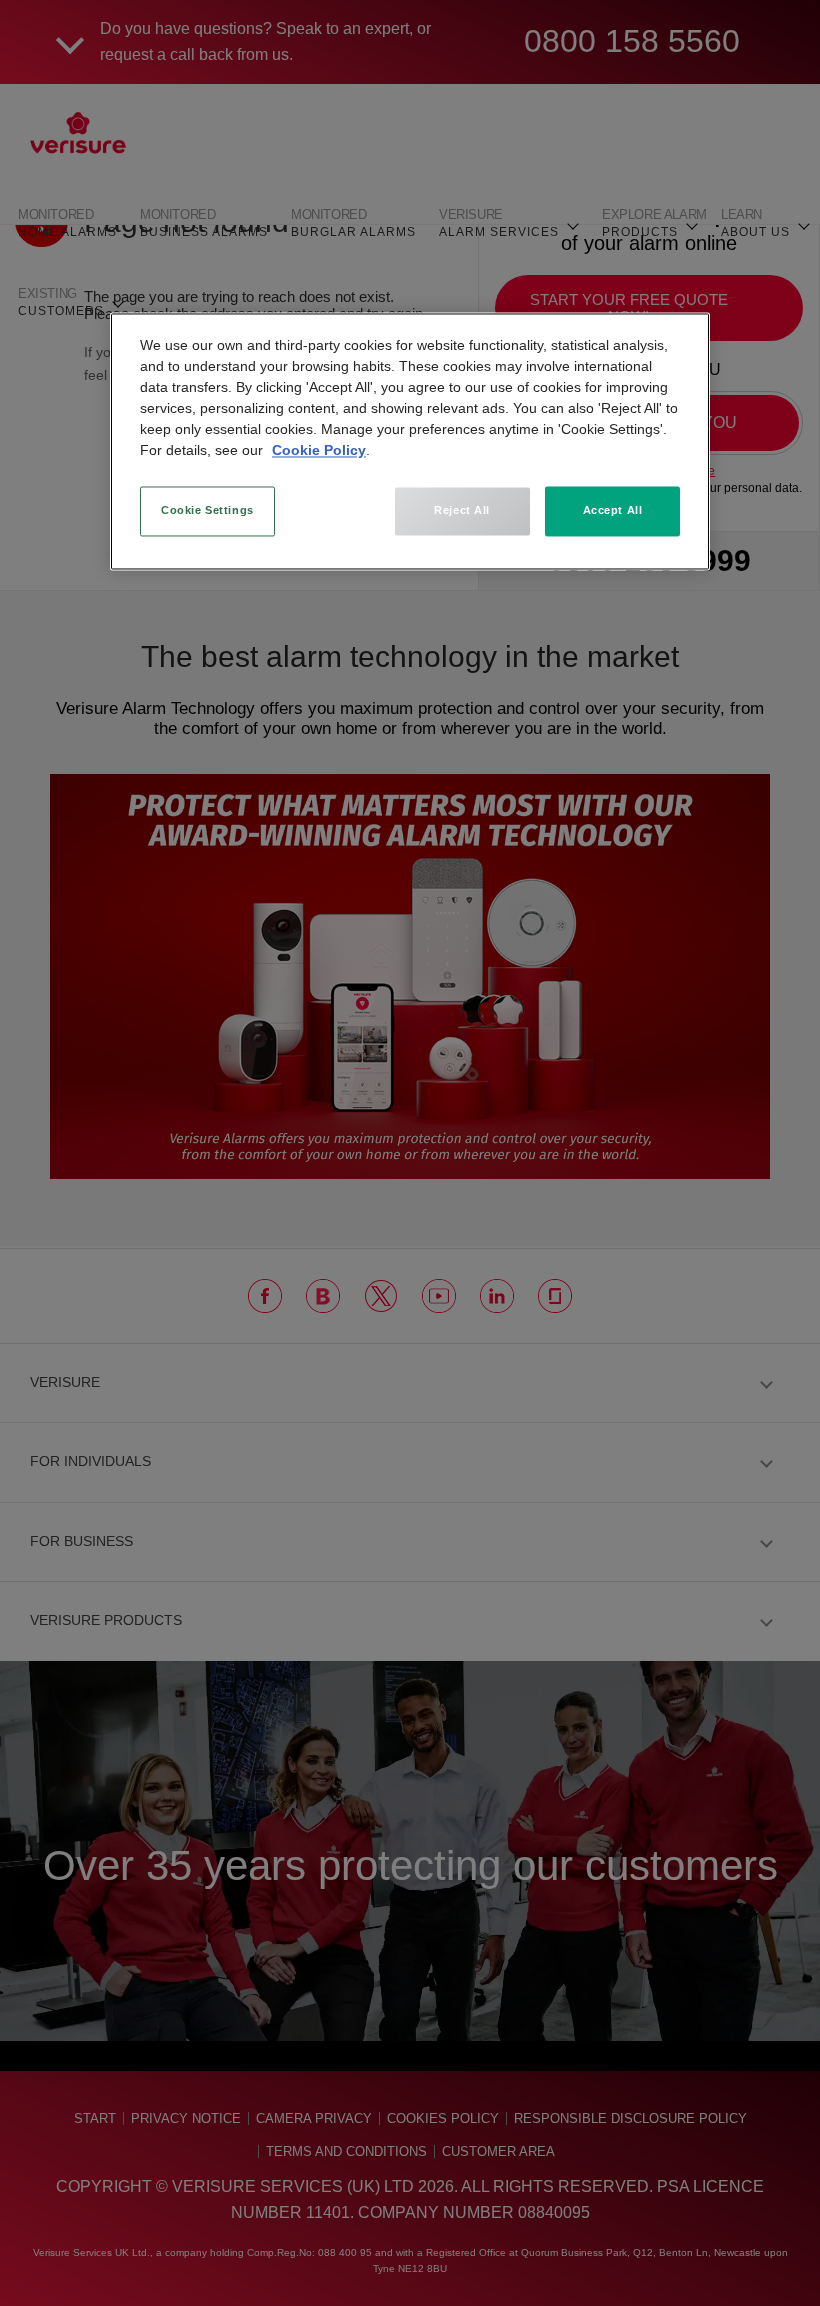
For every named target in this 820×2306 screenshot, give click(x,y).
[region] (410, 441)
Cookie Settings (207, 510)
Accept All (613, 510)
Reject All (462, 510)
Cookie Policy (319, 450)
